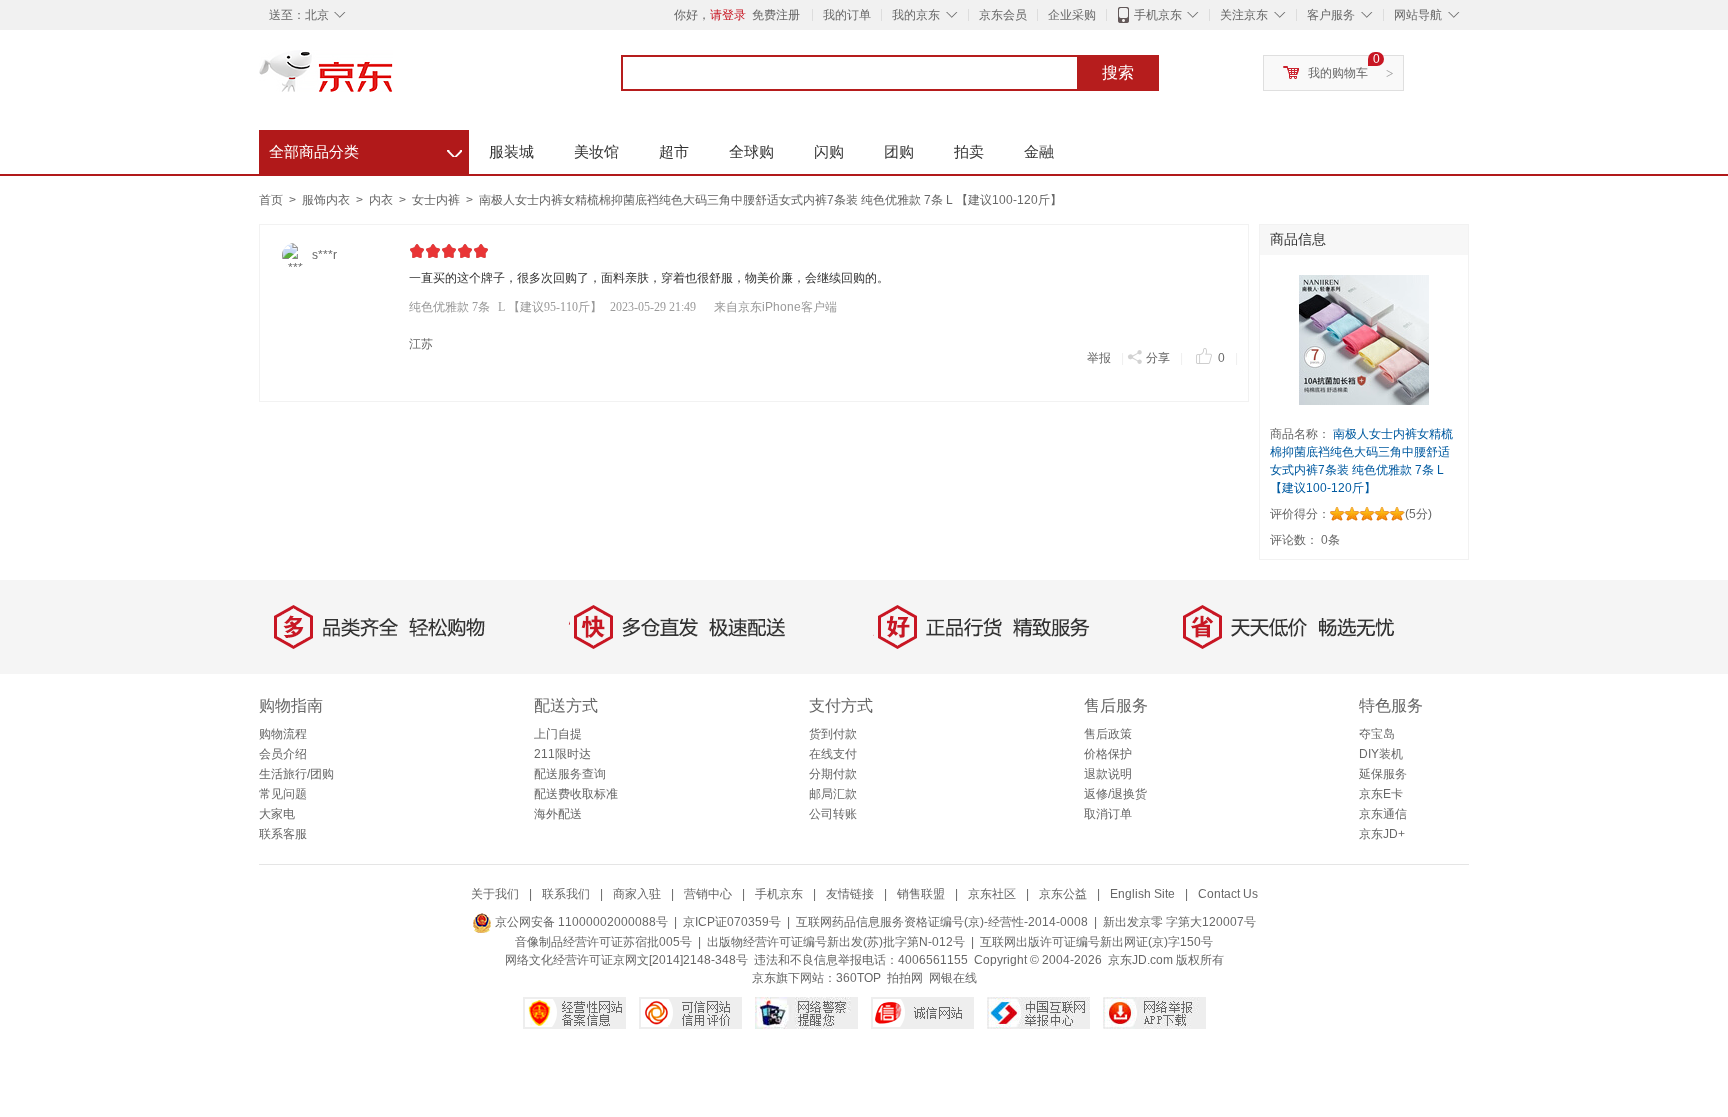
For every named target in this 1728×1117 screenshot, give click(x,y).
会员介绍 (283, 754)
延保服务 (1383, 774)
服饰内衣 (327, 200)
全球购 (751, 151)
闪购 (829, 151)
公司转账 (833, 814)
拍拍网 (905, 978)
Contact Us (1228, 894)
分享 (1158, 358)
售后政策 (1108, 734)
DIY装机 (1381, 754)
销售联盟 (921, 894)
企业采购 (1072, 15)
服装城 (511, 151)
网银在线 (953, 978)
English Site (1142, 894)
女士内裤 (437, 200)
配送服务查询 (570, 774)
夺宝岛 (1377, 734)
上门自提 (558, 734)
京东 (394, 80)
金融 (1039, 151)
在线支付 (833, 754)
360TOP (858, 978)
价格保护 (1108, 754)
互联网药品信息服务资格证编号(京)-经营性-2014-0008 (942, 922)
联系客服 (283, 834)
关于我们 (495, 894)
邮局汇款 (833, 794)
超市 (674, 151)
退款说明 (1108, 774)
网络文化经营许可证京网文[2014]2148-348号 (626, 960)
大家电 (277, 814)
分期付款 (833, 774)
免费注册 (776, 15)
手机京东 (1158, 15)
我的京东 (916, 15)
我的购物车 (1338, 73)
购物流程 (283, 734)
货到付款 (833, 734)
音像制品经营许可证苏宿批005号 (603, 942)
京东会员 (1003, 15)
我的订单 (847, 15)
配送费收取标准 (576, 794)
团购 (899, 151)
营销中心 (708, 894)
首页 (271, 200)
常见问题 (283, 794)
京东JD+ (1382, 834)
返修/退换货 (1115, 794)
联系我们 (566, 894)
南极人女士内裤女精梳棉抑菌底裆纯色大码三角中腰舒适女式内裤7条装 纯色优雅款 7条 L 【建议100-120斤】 (770, 200)
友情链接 (850, 894)
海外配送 (558, 814)
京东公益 (1063, 894)
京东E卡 (1381, 794)
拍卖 (969, 151)
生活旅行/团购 (296, 774)
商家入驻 (637, 894)
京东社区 (992, 894)
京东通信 (1383, 814)
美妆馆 (596, 151)
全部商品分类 (365, 149)
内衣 (382, 200)
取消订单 (1108, 814)
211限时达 (562, 754)
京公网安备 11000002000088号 (580, 922)
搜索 (1118, 72)
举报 (1099, 358)
